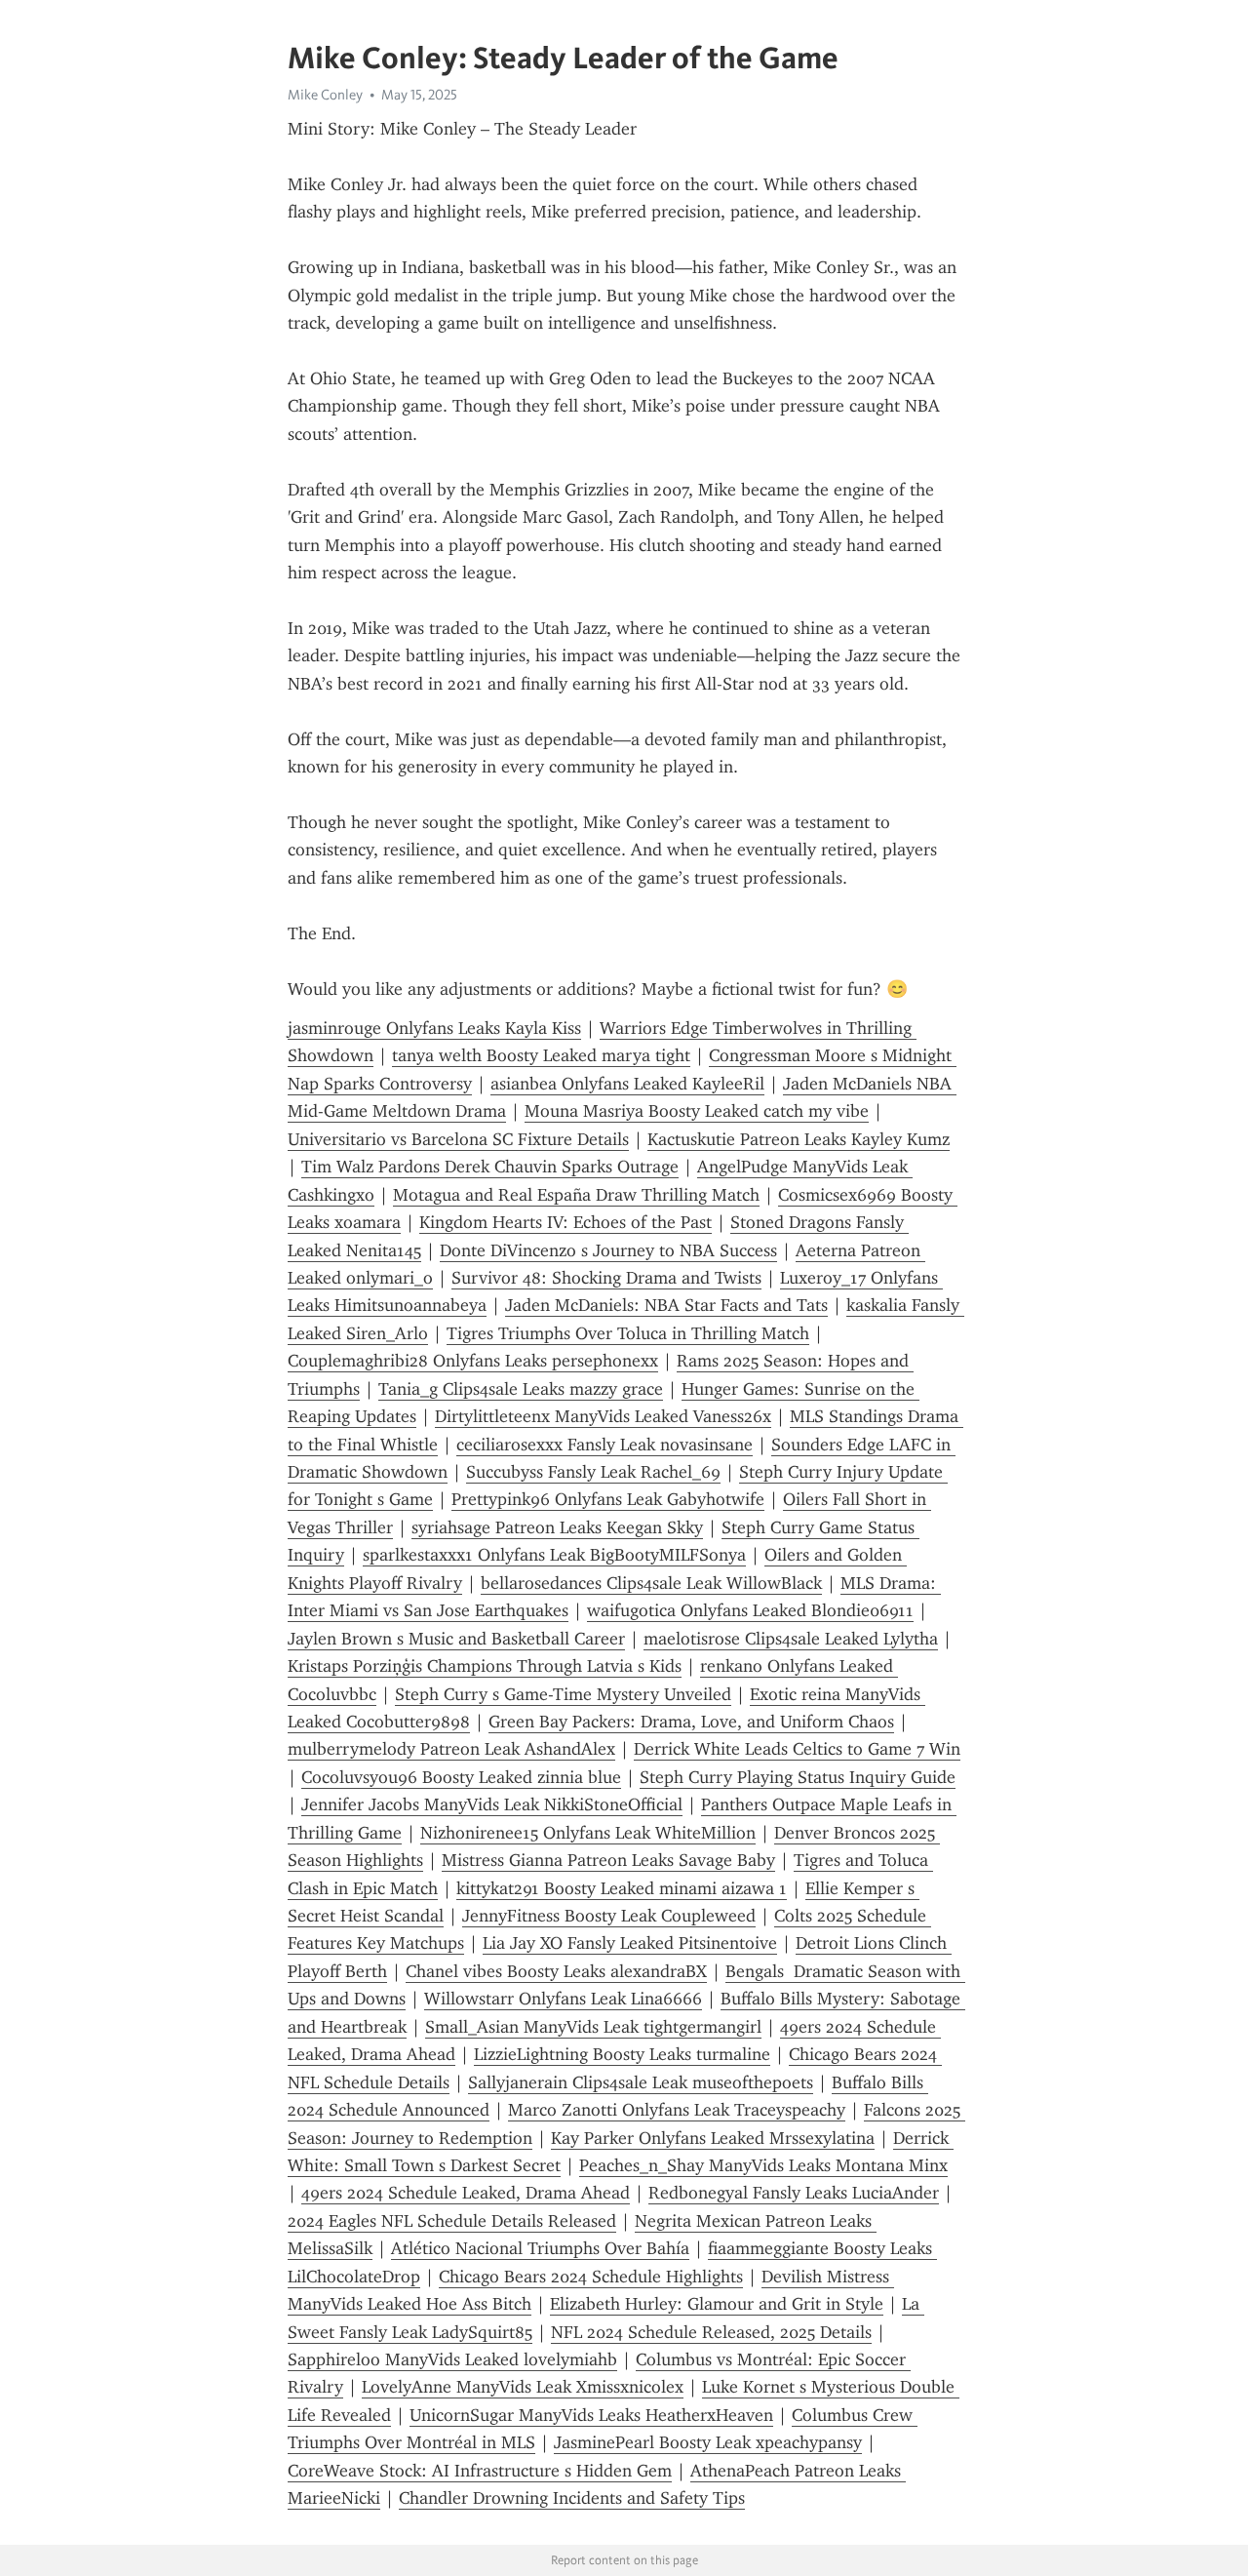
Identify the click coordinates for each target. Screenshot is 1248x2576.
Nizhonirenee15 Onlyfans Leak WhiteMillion (588, 1833)
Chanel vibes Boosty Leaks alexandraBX (556, 1971)
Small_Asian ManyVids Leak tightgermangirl (593, 2027)
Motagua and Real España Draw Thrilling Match (576, 1195)
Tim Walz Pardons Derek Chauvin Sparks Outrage (490, 1167)
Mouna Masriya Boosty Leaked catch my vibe (697, 1111)
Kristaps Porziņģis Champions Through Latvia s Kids (485, 1666)
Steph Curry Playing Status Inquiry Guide (798, 1777)
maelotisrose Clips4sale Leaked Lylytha (791, 1639)
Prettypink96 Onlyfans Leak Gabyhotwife (608, 1499)
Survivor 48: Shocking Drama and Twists (606, 1278)
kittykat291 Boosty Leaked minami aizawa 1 (622, 1888)
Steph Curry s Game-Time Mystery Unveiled (563, 1694)
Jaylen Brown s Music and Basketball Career (456, 1639)
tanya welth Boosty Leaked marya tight (541, 1055)
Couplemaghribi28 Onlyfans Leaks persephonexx (473, 1361)
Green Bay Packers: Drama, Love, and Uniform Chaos (691, 1722)
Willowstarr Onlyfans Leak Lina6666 (563, 1999)
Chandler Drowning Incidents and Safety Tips (572, 2498)
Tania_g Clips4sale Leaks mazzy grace (521, 1389)
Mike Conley (325, 95)
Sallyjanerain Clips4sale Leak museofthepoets (641, 2082)
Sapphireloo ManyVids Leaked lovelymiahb (452, 2359)
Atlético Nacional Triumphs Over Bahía (540, 2248)
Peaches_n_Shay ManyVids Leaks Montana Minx (763, 2165)
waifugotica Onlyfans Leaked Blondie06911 (750, 1610)
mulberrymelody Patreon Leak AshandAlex (451, 1749)
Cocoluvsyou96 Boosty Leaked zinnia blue (461, 1777)
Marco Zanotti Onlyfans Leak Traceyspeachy (677, 2110)
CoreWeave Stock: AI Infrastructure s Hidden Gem (480, 2471)
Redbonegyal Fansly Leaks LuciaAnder (794, 2193)
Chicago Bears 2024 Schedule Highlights (591, 2277)
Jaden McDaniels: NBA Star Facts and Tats (666, 1305)
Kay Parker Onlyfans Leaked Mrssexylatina (713, 2138)
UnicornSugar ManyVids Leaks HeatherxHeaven (591, 2415)
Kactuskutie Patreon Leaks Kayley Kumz (799, 1139)
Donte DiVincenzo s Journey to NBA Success (608, 1250)
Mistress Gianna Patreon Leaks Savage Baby (608, 1860)
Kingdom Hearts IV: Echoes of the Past (565, 1222)
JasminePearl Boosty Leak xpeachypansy (708, 2442)
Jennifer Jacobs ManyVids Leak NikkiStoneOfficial (492, 1804)
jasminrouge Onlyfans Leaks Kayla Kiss (434, 1028)
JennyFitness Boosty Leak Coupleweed (609, 1916)
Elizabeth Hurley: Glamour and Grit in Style (717, 2304)
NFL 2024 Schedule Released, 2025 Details (711, 2332)
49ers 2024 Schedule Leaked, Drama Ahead (466, 2193)
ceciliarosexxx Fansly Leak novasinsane (604, 1445)
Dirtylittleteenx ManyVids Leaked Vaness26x (603, 1416)
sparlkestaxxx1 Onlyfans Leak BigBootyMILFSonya (554, 1555)
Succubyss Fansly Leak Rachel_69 (593, 1472)
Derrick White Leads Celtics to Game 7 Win (797, 1749)
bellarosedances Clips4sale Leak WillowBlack (651, 1583)
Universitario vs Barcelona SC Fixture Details (458, 1139)
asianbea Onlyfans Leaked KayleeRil (627, 1084)
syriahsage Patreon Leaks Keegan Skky (557, 1527)
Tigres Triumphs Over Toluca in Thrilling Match (628, 1333)
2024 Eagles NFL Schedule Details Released (452, 2221)
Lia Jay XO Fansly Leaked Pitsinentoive (630, 1943)
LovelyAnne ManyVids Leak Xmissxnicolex (523, 2387)
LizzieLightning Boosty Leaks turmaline (622, 2054)
